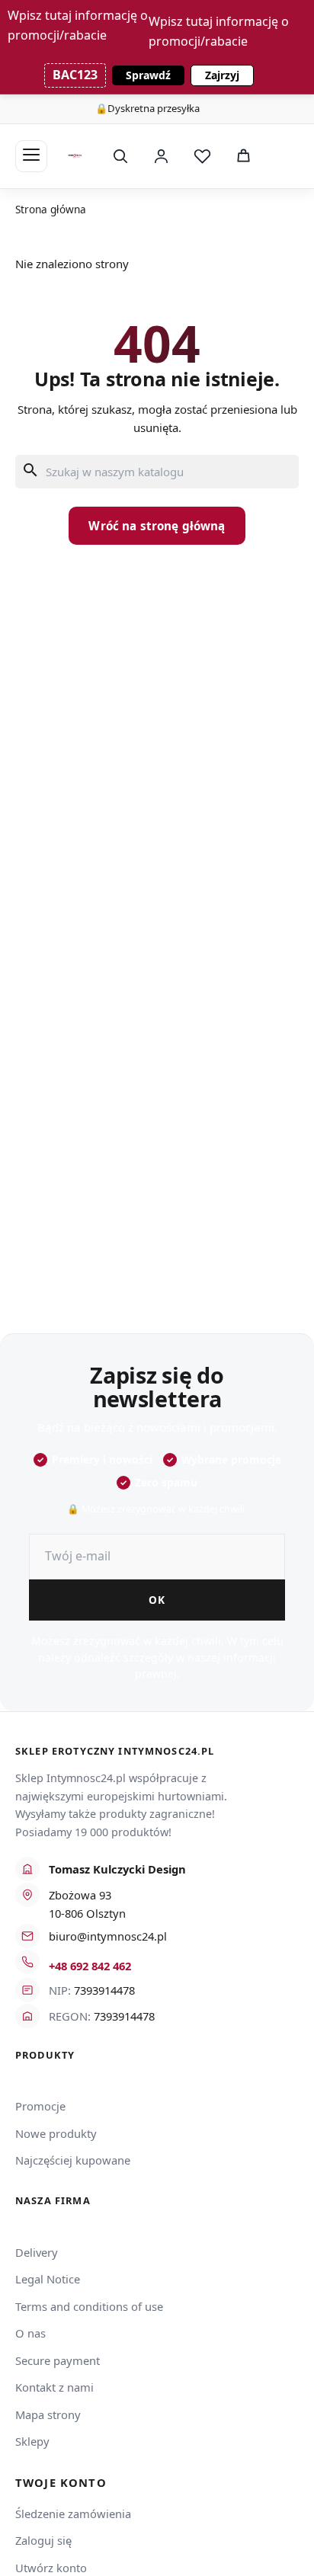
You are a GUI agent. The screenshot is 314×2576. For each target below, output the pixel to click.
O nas (30, 2333)
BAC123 (75, 75)
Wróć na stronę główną (157, 526)
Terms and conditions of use (89, 2306)
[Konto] (161, 156)
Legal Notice (48, 2279)
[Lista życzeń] (202, 156)
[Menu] (31, 156)
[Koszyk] (243, 156)
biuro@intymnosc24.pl (108, 1936)
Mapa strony (48, 2414)
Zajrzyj (222, 75)
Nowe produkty (56, 2133)
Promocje (40, 2106)
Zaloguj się (43, 2540)
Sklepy (32, 2441)
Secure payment (58, 2360)
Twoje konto (61, 2483)
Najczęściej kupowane (73, 2160)
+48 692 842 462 (90, 1966)
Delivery (37, 2252)
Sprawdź (148, 75)
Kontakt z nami (54, 2387)
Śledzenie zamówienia (73, 2514)
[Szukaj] (120, 156)
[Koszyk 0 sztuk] (282, 156)
